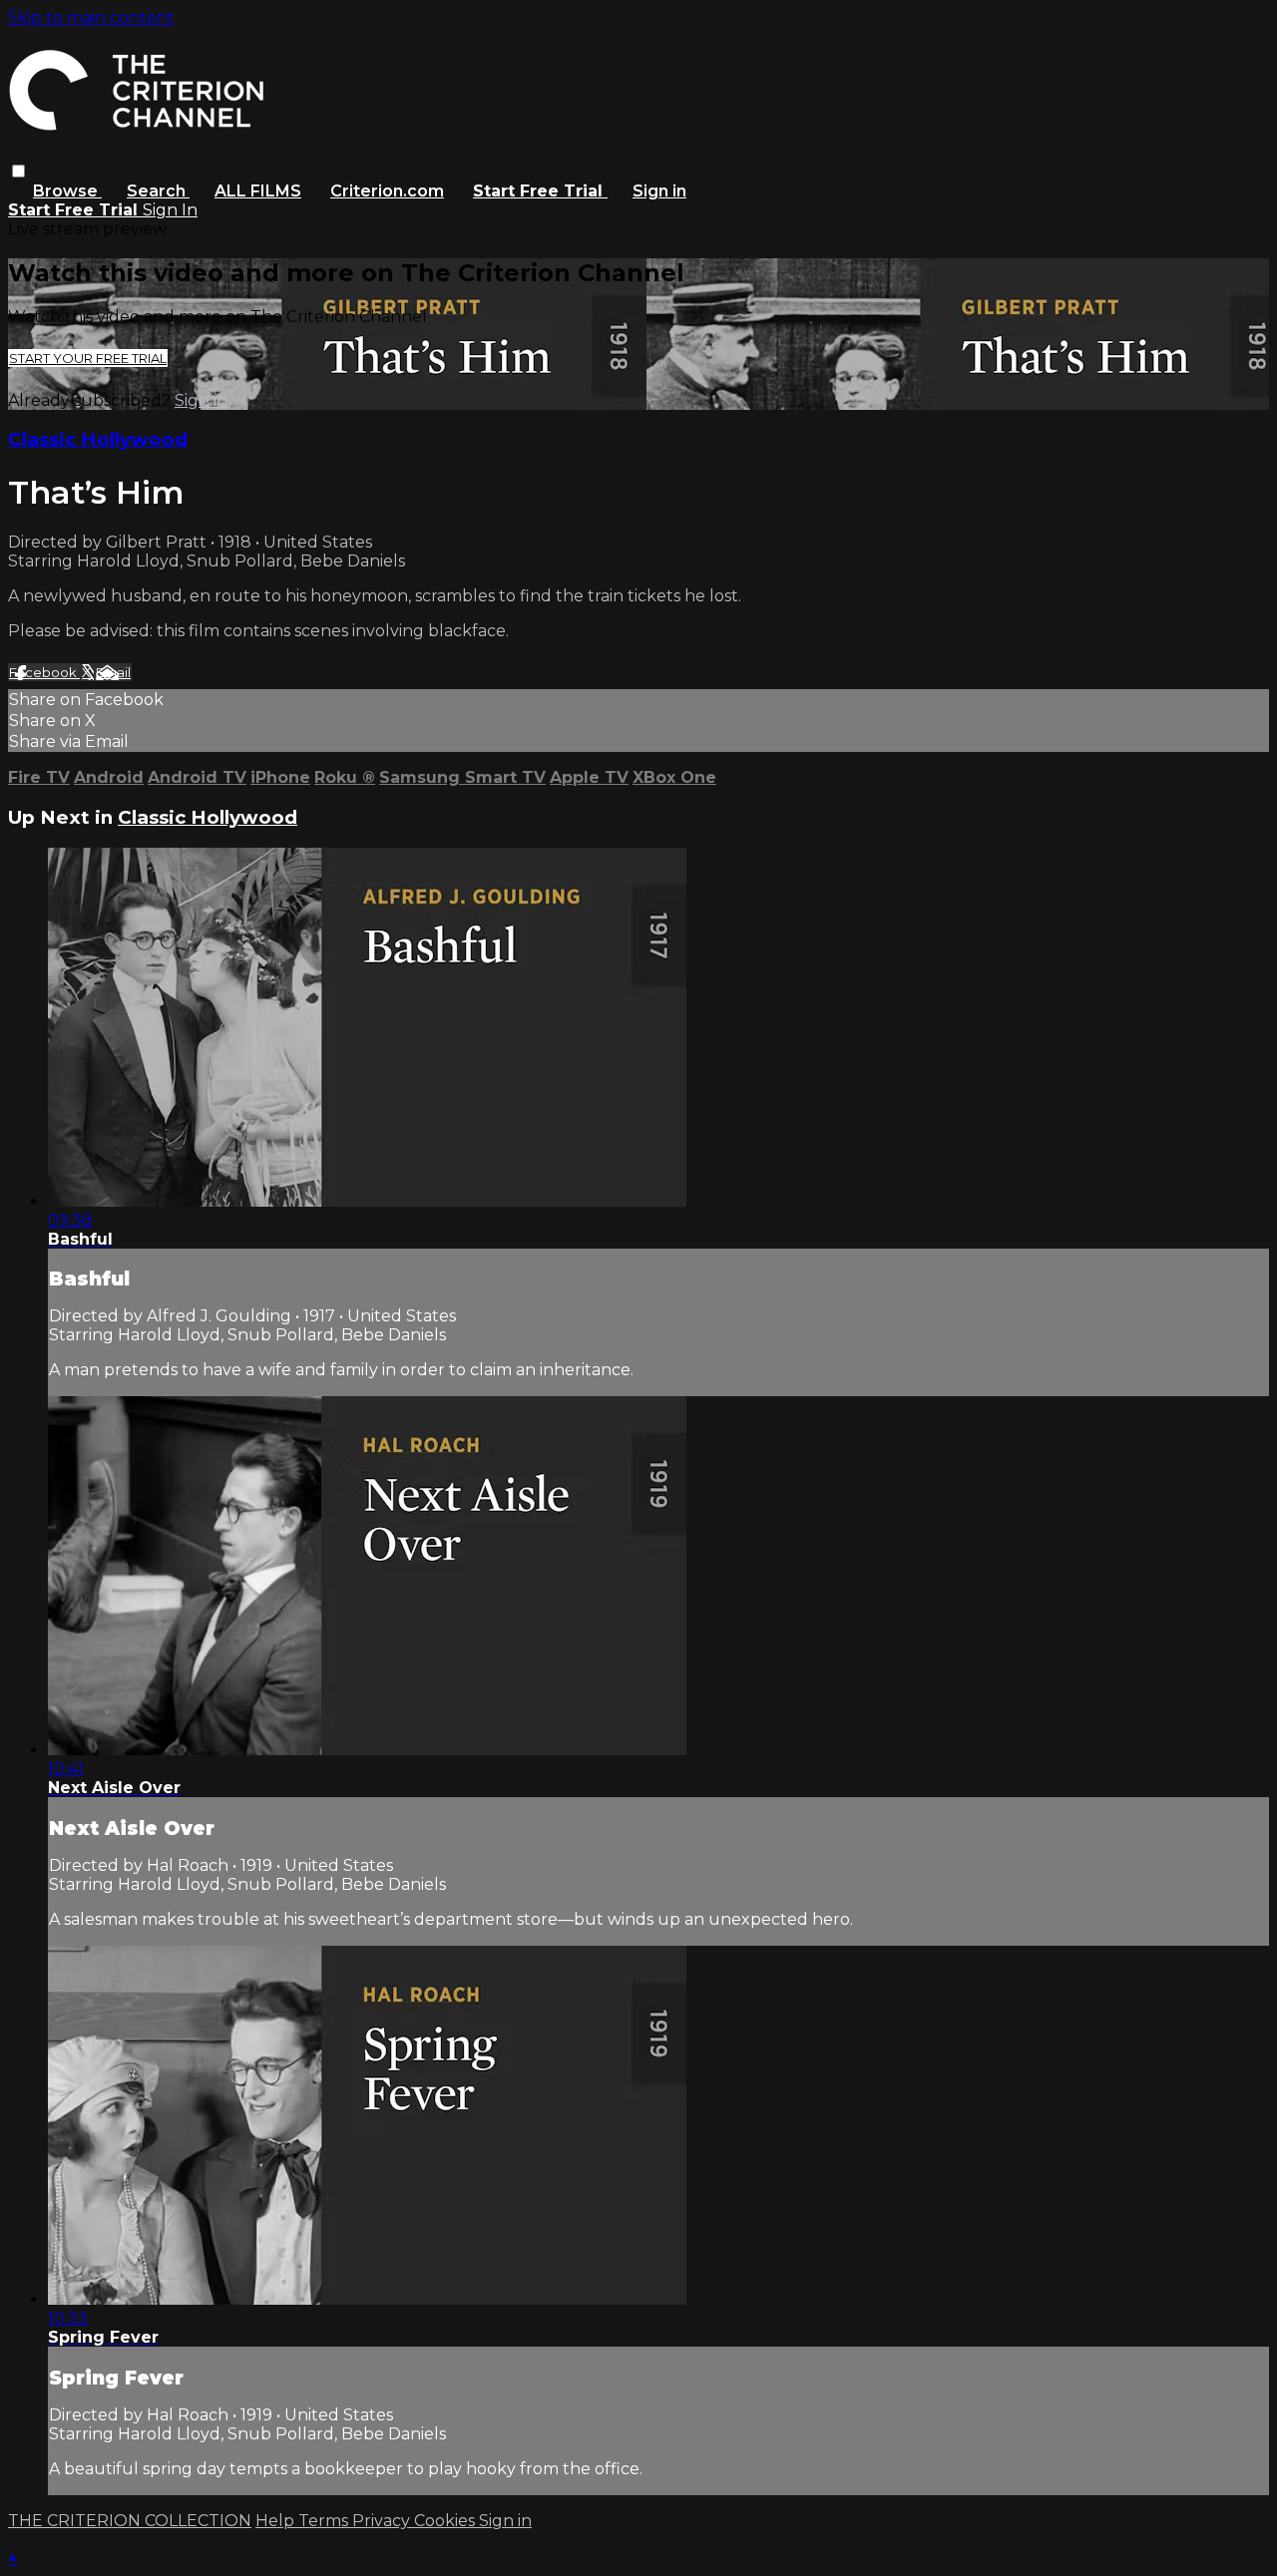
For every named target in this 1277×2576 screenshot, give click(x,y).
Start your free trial (88, 358)
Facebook (44, 672)
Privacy (383, 2521)
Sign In (170, 210)
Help (277, 2521)
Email (113, 672)
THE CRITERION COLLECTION (130, 2521)
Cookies (446, 2521)
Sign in (659, 191)
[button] (18, 171)
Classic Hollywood (98, 439)
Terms (325, 2521)
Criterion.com (387, 191)
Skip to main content (91, 17)
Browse (67, 191)
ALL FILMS (258, 191)
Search (158, 191)
